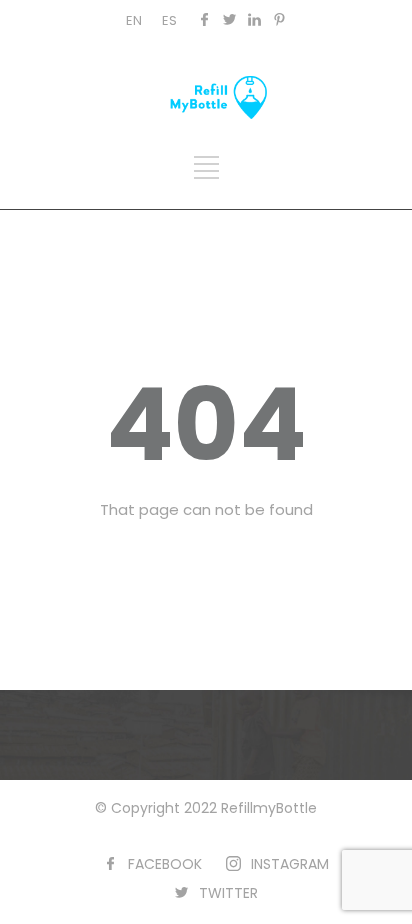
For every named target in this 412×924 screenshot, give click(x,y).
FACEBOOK (165, 864)
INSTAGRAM (290, 864)
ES (169, 20)
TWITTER (228, 893)
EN (134, 20)
